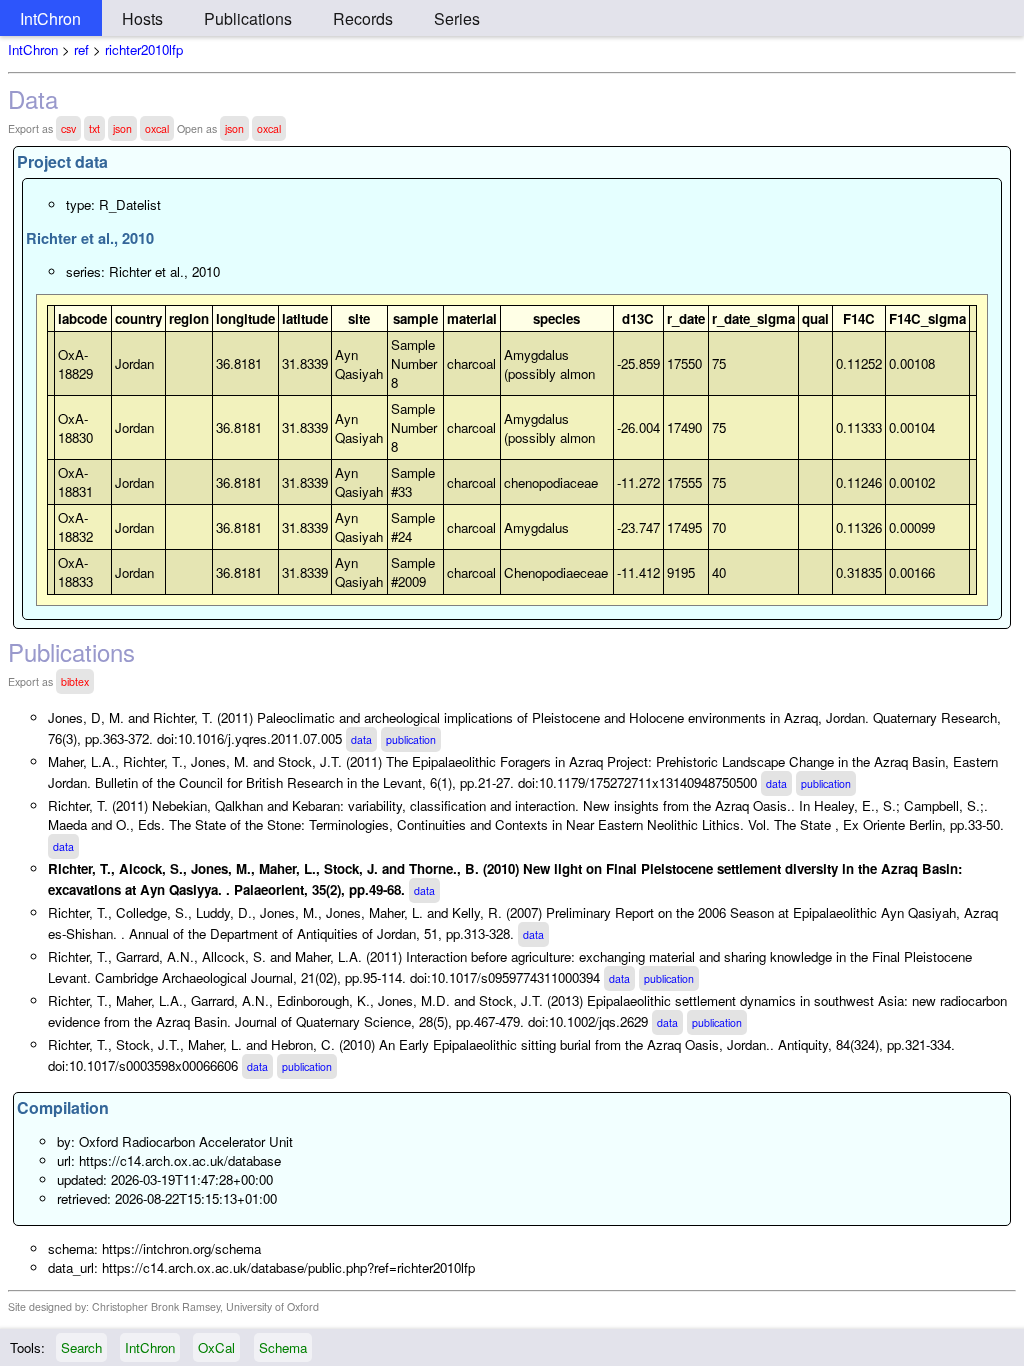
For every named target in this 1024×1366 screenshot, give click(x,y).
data (361, 739)
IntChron (50, 18)
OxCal (216, 1347)
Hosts (142, 18)
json (122, 128)
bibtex (75, 681)
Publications (248, 18)
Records (363, 18)
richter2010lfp (144, 49)
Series (457, 18)
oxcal (157, 128)
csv (68, 128)
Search (81, 1347)
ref (81, 49)
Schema (283, 1347)
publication (411, 739)
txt (94, 128)
